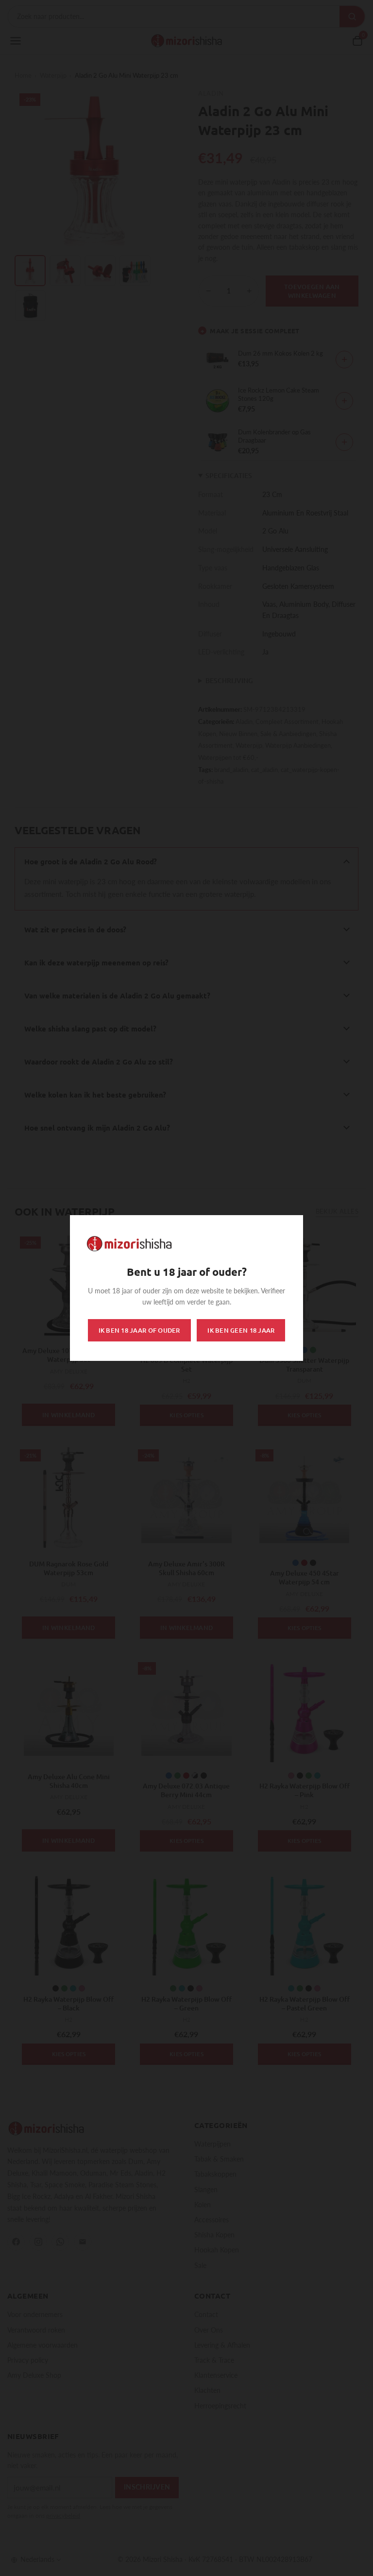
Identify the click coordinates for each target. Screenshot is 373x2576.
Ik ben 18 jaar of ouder (139, 1330)
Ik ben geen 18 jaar (241, 1330)
